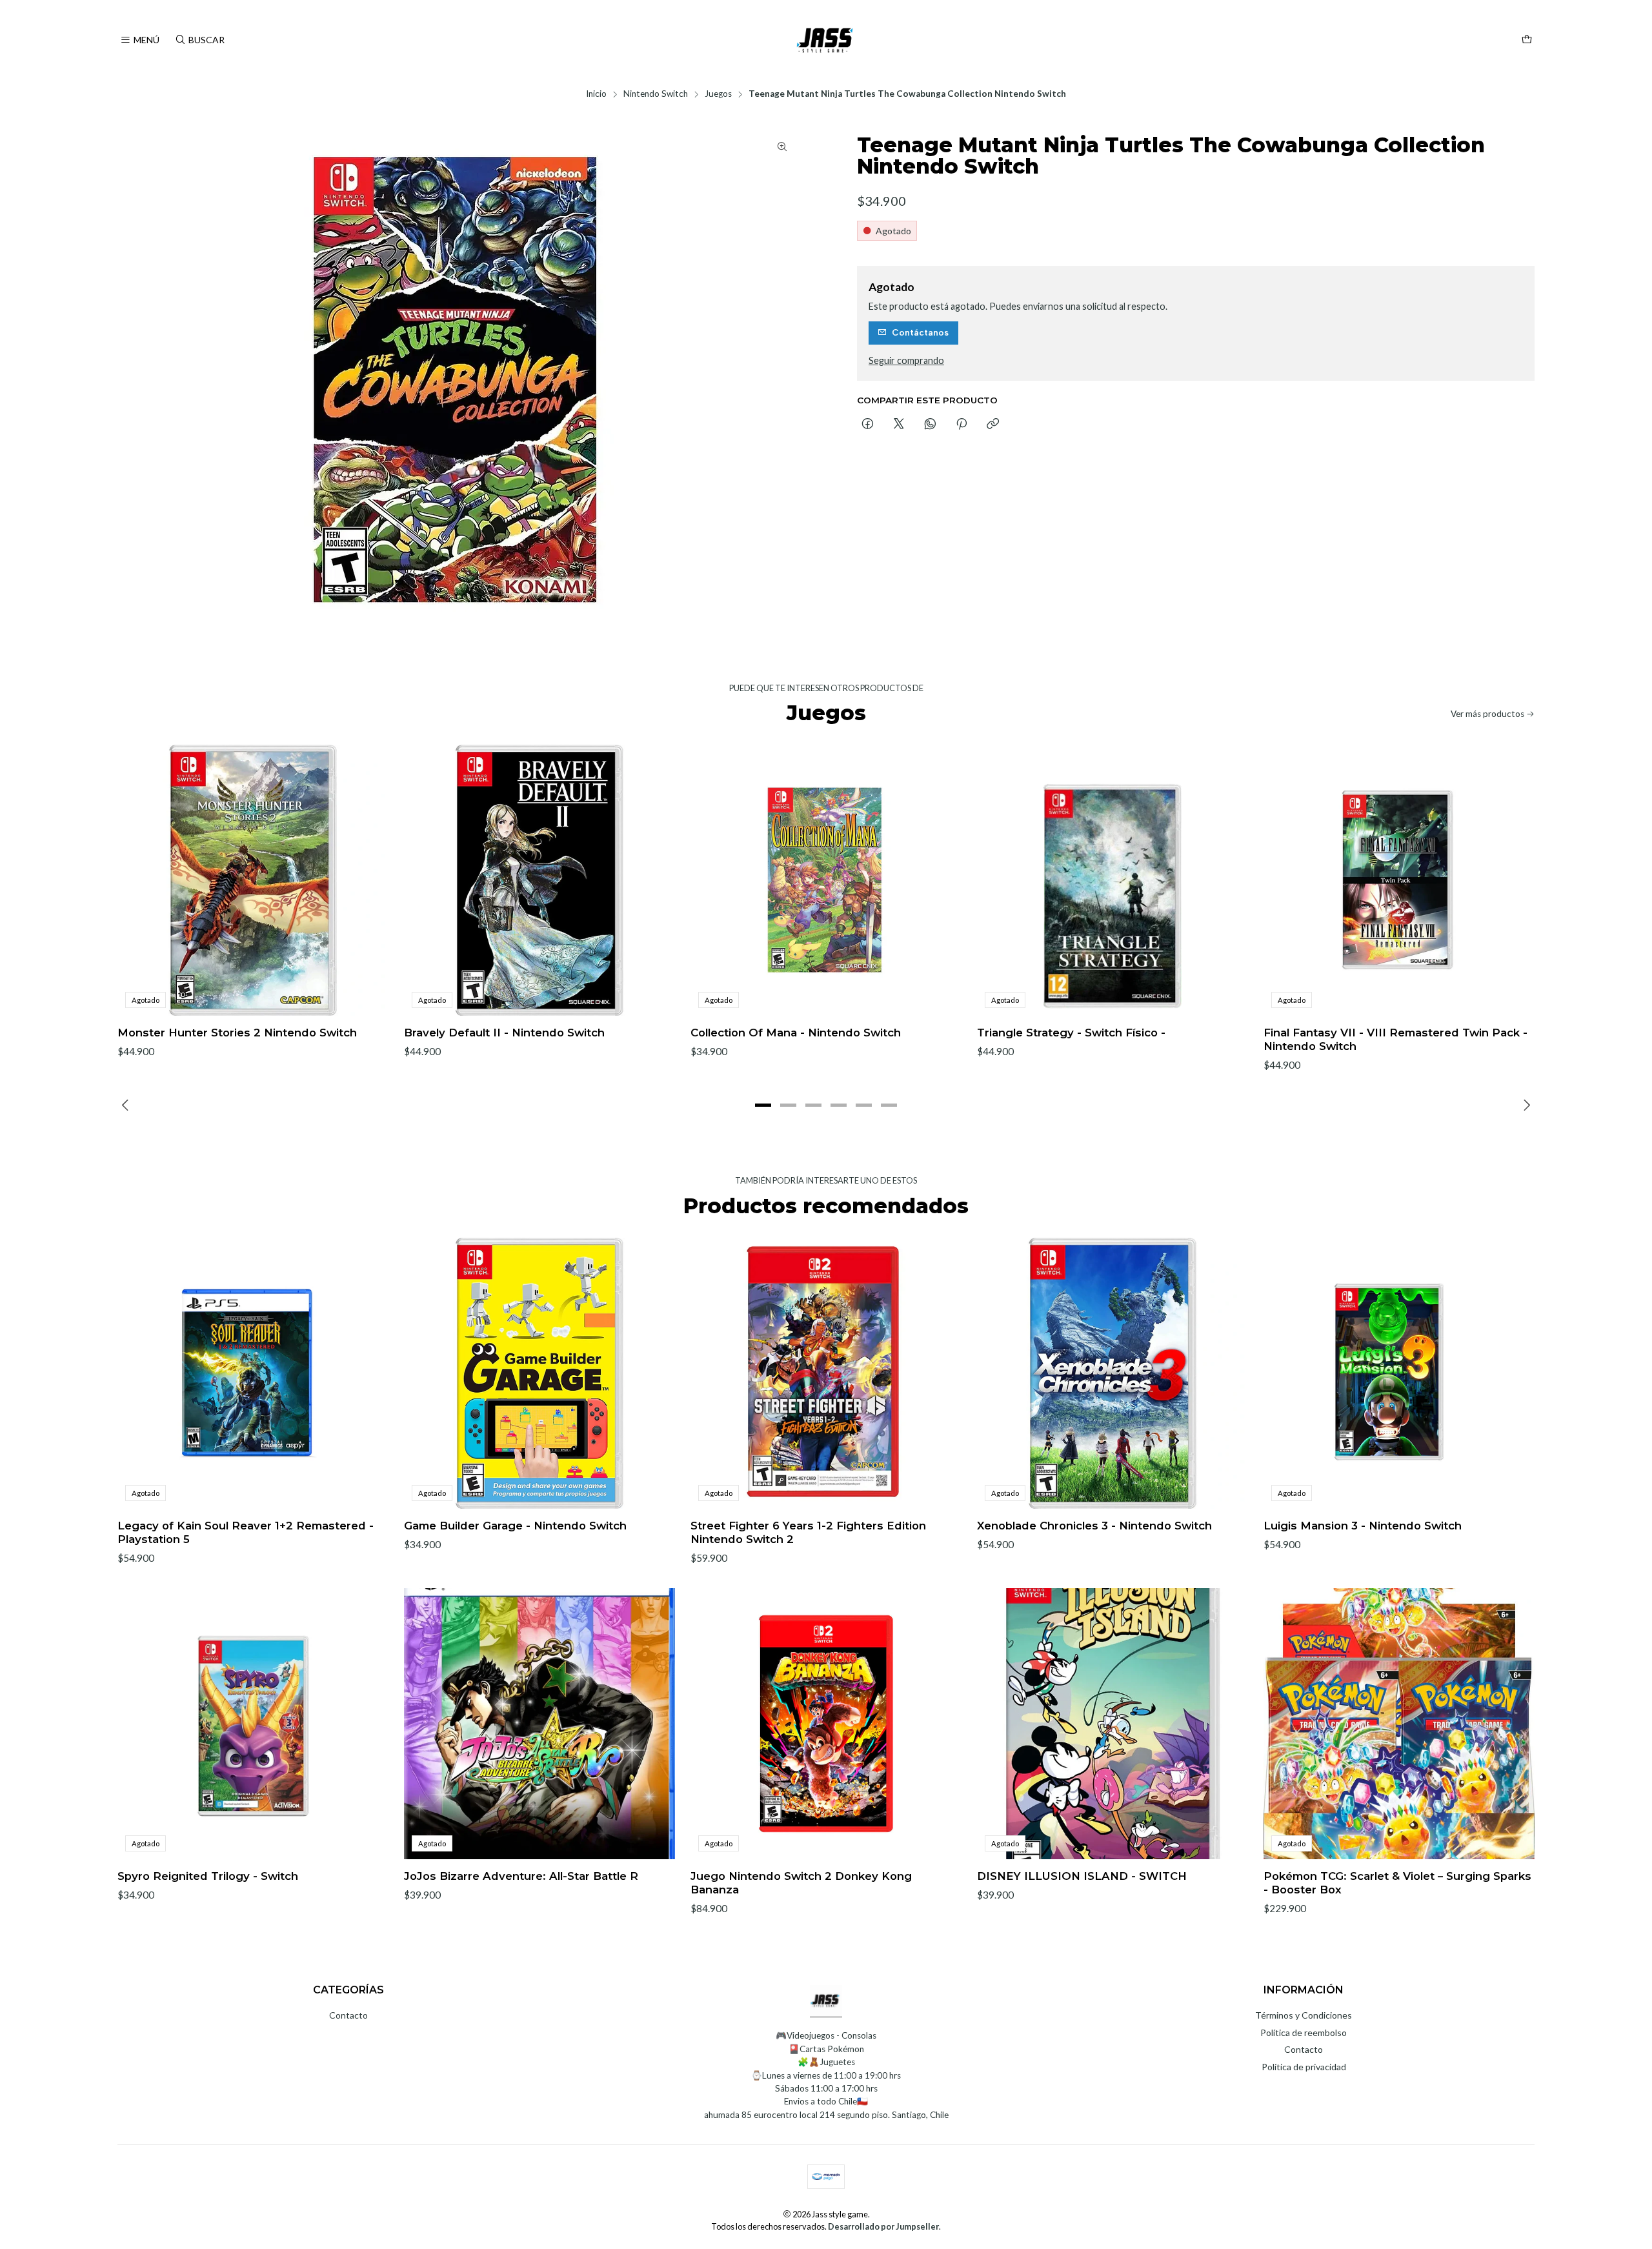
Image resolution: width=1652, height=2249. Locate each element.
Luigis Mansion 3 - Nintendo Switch (1363, 1526)
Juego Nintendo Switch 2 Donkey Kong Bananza (801, 1883)
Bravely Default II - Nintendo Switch (504, 1033)
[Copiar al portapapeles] (993, 425)
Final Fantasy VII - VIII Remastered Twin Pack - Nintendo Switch (1395, 1039)
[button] (763, 1105)
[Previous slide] (127, 1105)
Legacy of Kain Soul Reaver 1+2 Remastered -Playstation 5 (246, 1532)
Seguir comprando (906, 361)
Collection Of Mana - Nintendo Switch (796, 1033)
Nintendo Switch (656, 94)
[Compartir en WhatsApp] (930, 425)
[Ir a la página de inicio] (826, 40)
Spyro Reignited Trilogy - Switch (208, 1876)
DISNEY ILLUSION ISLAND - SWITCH (1082, 1876)
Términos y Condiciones (1304, 2015)
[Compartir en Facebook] (868, 425)
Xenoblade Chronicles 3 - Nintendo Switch (1094, 1526)
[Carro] (1527, 40)
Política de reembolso (1304, 2032)
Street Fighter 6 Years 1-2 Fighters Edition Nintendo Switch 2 (808, 1532)
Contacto (348, 2015)
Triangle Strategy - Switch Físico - (1071, 1033)
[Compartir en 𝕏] (899, 425)
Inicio (596, 94)
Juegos (718, 94)
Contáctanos (920, 332)
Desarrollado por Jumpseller (883, 2226)
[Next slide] (1525, 1105)
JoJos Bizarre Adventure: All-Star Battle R (521, 1876)
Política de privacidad (1304, 2067)
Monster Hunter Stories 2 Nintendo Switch (237, 1033)
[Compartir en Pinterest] (962, 425)
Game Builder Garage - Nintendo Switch (515, 1526)
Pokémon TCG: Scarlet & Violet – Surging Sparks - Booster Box (1397, 1883)
